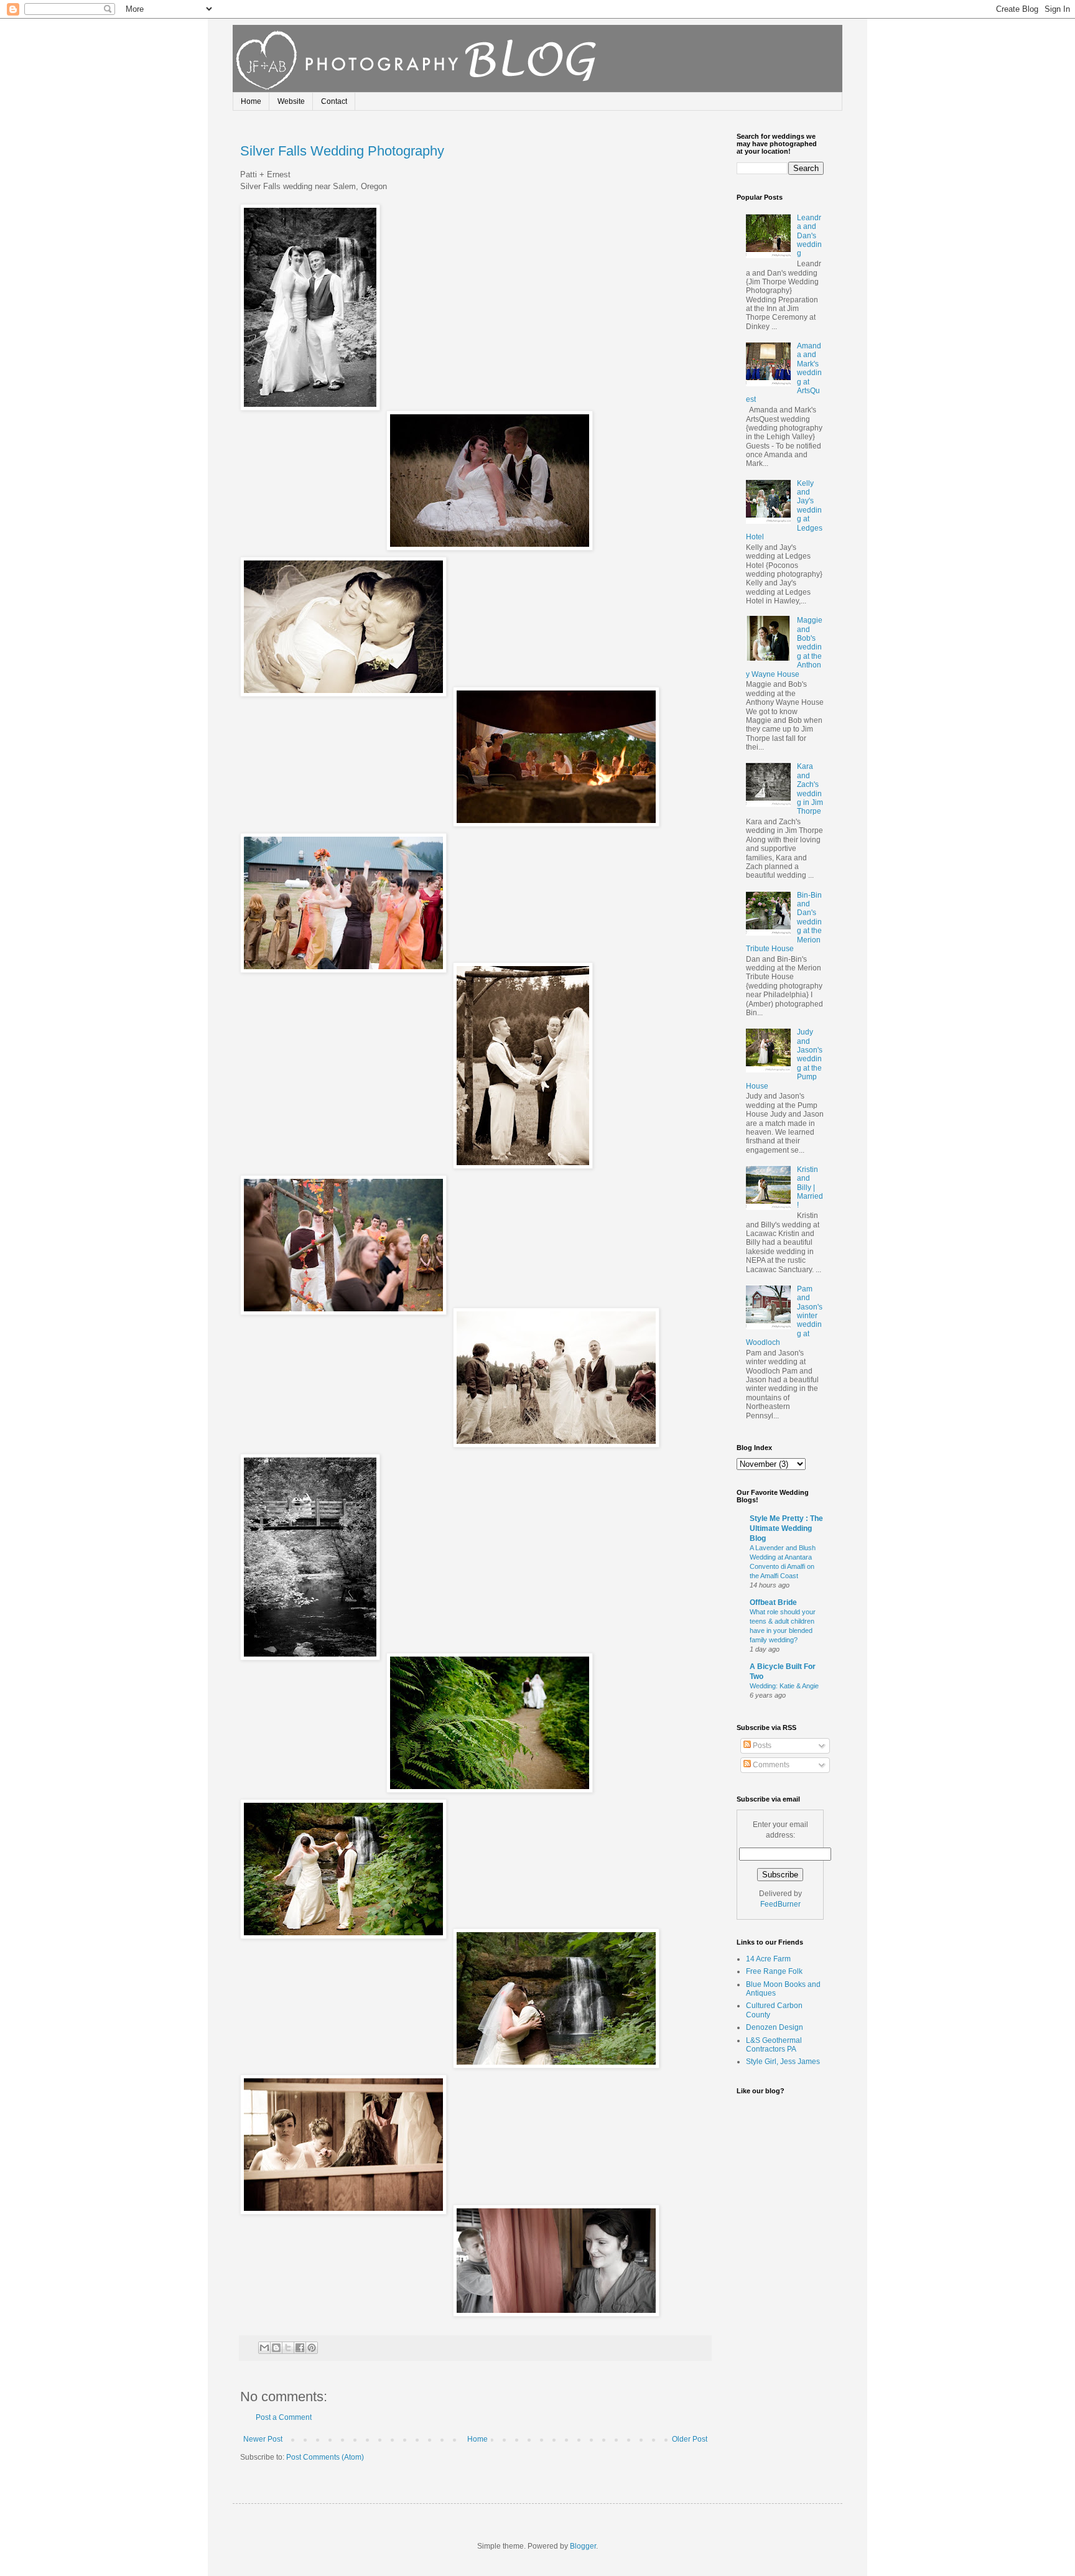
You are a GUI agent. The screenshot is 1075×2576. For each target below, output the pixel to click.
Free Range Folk (774, 1971)
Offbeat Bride (773, 1602)
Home (251, 101)
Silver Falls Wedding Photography (342, 151)
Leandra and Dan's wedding (809, 236)
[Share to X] (288, 2348)
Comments (770, 1765)
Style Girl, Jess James (783, 2062)
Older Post (690, 2439)
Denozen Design (775, 2027)
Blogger (583, 2546)
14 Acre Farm (768, 1959)
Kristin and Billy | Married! (810, 1188)
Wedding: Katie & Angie (784, 1686)
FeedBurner (780, 1904)
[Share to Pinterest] (312, 2348)
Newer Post (263, 2439)
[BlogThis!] (276, 2348)
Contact (334, 101)
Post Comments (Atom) (325, 2457)
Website (291, 101)
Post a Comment (284, 2417)
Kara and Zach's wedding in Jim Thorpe (810, 789)
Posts (761, 1746)
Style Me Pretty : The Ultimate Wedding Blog (786, 1528)
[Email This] (264, 2348)
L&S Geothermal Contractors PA (774, 2045)
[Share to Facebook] (300, 2348)
